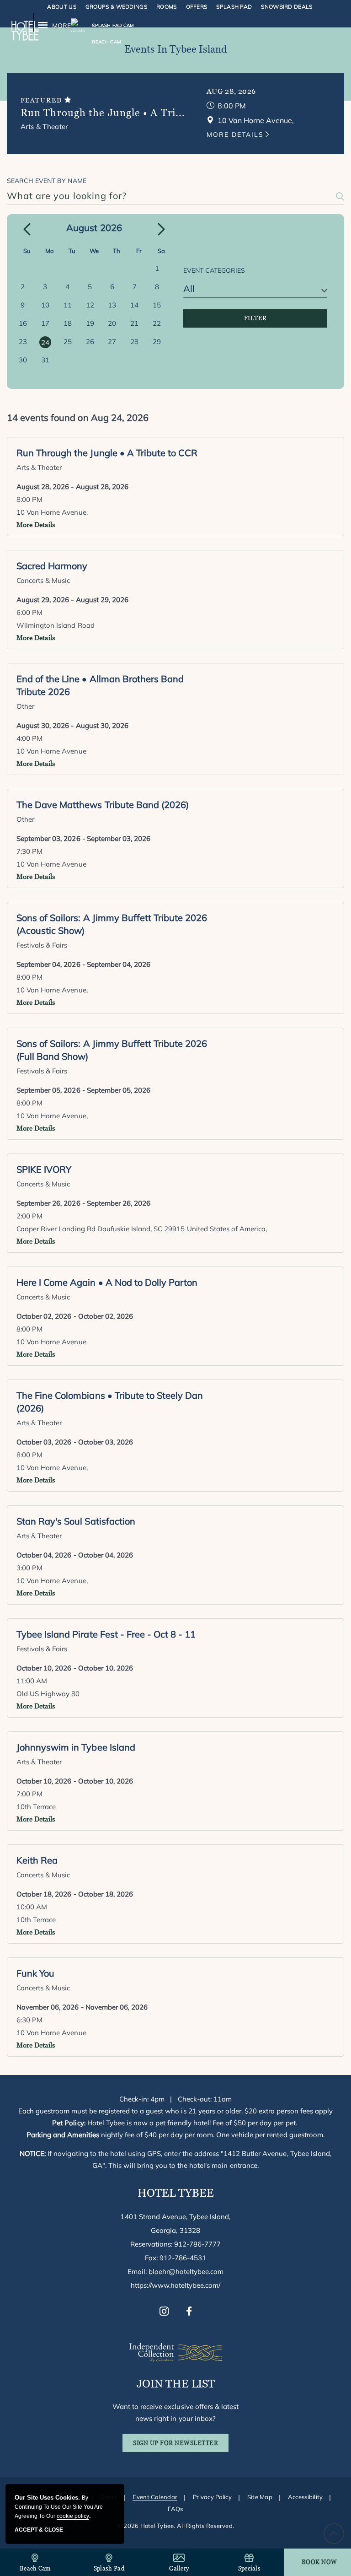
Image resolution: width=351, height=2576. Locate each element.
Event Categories (214, 270)
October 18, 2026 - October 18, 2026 (75, 1894)
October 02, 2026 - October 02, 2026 (75, 1316)
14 (134, 305)
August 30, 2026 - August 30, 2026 (72, 725)
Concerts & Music (43, 580)
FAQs (175, 2509)
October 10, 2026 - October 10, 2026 (75, 1668)
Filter (255, 318)
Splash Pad (234, 7)
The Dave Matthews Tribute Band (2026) (103, 805)
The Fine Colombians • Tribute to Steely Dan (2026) (110, 1402)
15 (157, 305)
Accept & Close (39, 2530)
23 (23, 342)
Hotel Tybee (176, 2193)
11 (68, 305)
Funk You (35, 1973)
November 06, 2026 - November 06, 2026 (82, 2007)
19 (90, 323)
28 (134, 342)
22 (157, 323)
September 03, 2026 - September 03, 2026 (83, 838)
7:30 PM (29, 851)
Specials (249, 2568)
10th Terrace (36, 1807)
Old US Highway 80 (48, 1694)
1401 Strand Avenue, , (175, 2223)
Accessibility (305, 2497)
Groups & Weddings (116, 7)
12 (90, 305)
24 (45, 342)
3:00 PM (29, 1568)
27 (112, 342)
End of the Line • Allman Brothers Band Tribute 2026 (100, 685)
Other (25, 706)
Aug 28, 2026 (231, 91)
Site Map (260, 2497)
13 (112, 305)
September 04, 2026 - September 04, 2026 (83, 964)
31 (45, 360)
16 (23, 323)
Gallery (179, 2568)
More (61, 26)
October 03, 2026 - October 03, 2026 (75, 1442)
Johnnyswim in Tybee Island (76, 1747)
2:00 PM (29, 1216)
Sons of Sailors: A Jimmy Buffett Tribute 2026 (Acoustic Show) (112, 924)
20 (112, 323)
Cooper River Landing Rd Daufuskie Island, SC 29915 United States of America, (142, 1229)
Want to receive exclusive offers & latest (175, 2412)
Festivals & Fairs (42, 945)
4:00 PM (29, 738)
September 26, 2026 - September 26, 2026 (83, 1203)
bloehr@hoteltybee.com (186, 2272)
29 (157, 342)
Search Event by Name (47, 181)
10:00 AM (32, 1907)
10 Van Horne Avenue (51, 751)
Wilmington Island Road (56, 625)
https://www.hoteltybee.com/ (176, 2285)
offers (197, 7)
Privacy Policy (212, 2497)
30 (23, 360)
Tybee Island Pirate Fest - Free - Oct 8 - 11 (106, 1634)
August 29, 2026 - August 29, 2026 (72, 600)
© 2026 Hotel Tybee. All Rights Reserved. (175, 2526)
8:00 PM (232, 106)
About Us (61, 7)
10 (45, 305)
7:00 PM (29, 1794)
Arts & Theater (44, 127)
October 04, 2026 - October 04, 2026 (75, 1555)
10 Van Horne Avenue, (52, 512)
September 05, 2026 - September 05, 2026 (83, 1090)
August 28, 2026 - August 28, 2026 (72, 487)
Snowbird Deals (287, 7)
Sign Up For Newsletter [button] (181, 2446)
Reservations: (176, 2244)
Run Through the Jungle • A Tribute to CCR (107, 453)
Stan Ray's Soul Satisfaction (76, 1521)
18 (68, 323)
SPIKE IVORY (44, 1169)
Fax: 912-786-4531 (176, 2258)
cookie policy (73, 2516)
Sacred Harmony (52, 566)
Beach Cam (35, 2568)
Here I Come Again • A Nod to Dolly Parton (107, 1282)
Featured (43, 100)
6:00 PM (29, 612)
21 (134, 323)
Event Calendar (155, 2497)
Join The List (176, 2384)
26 (90, 342)
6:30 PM (29, 2020)
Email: (176, 2272)
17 (45, 323)
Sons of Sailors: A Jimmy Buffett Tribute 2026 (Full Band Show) (112, 1050)
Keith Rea (37, 1860)
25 (68, 342)
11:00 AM (32, 1681)
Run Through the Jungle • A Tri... (103, 113)
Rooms (167, 7)
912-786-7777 (197, 2244)
